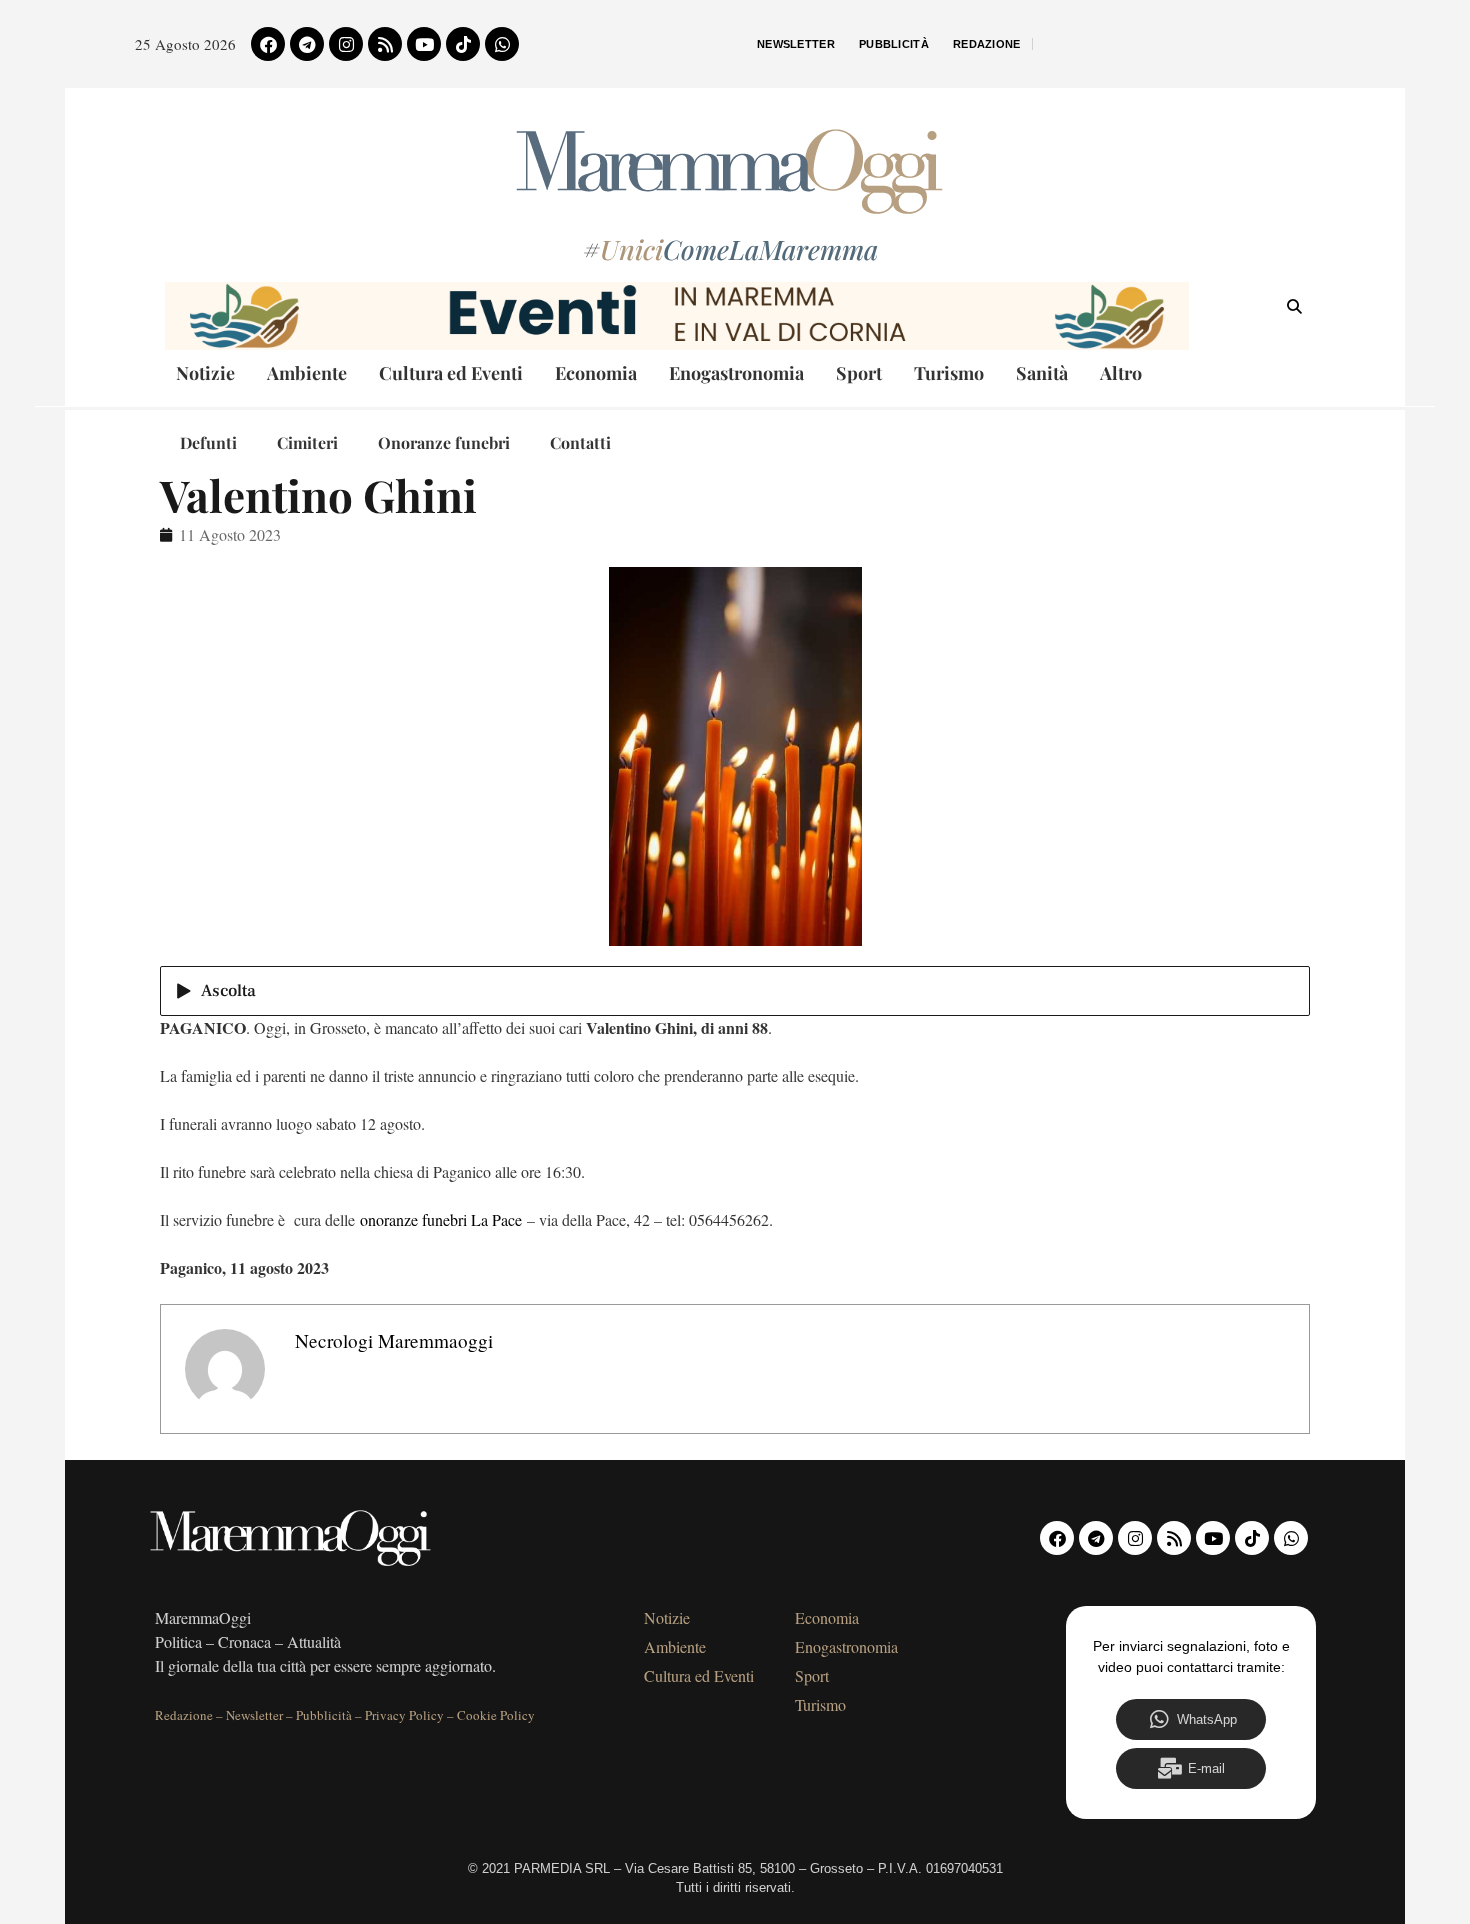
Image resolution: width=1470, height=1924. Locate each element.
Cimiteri (307, 442)
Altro (1121, 373)
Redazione (987, 44)
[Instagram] (346, 44)
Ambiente (307, 373)
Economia (596, 373)
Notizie (205, 373)
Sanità (1042, 373)
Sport (859, 373)
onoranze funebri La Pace (441, 1219)
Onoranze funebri (444, 442)
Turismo (949, 373)
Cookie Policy (496, 1715)
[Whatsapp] (502, 44)
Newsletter (796, 44)
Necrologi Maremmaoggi (394, 1340)
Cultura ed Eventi (451, 373)
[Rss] (385, 44)
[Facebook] (268, 44)
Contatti (580, 442)
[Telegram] (307, 44)
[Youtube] (424, 44)
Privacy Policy (404, 1715)
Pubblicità (894, 44)
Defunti (208, 442)
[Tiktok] (463, 44)
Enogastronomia (736, 373)
